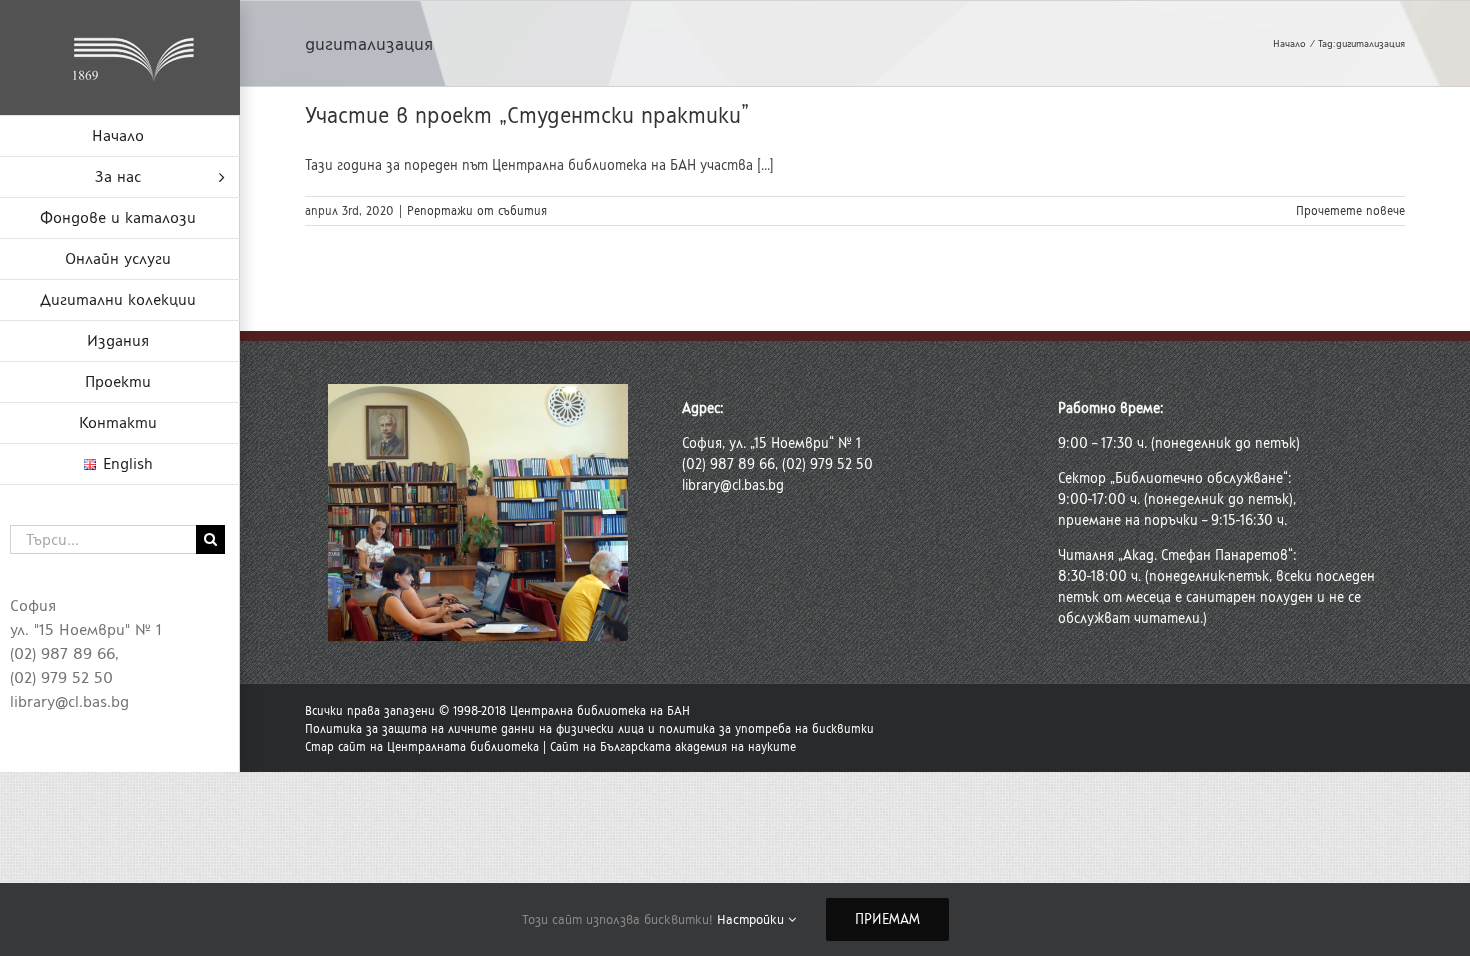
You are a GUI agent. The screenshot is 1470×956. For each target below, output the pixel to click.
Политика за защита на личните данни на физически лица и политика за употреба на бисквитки (589, 729)
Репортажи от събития (477, 211)
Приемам (887, 919)
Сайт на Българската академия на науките (673, 747)
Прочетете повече (1350, 211)
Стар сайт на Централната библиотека (422, 747)
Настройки (752, 919)
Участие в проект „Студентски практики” (527, 115)
